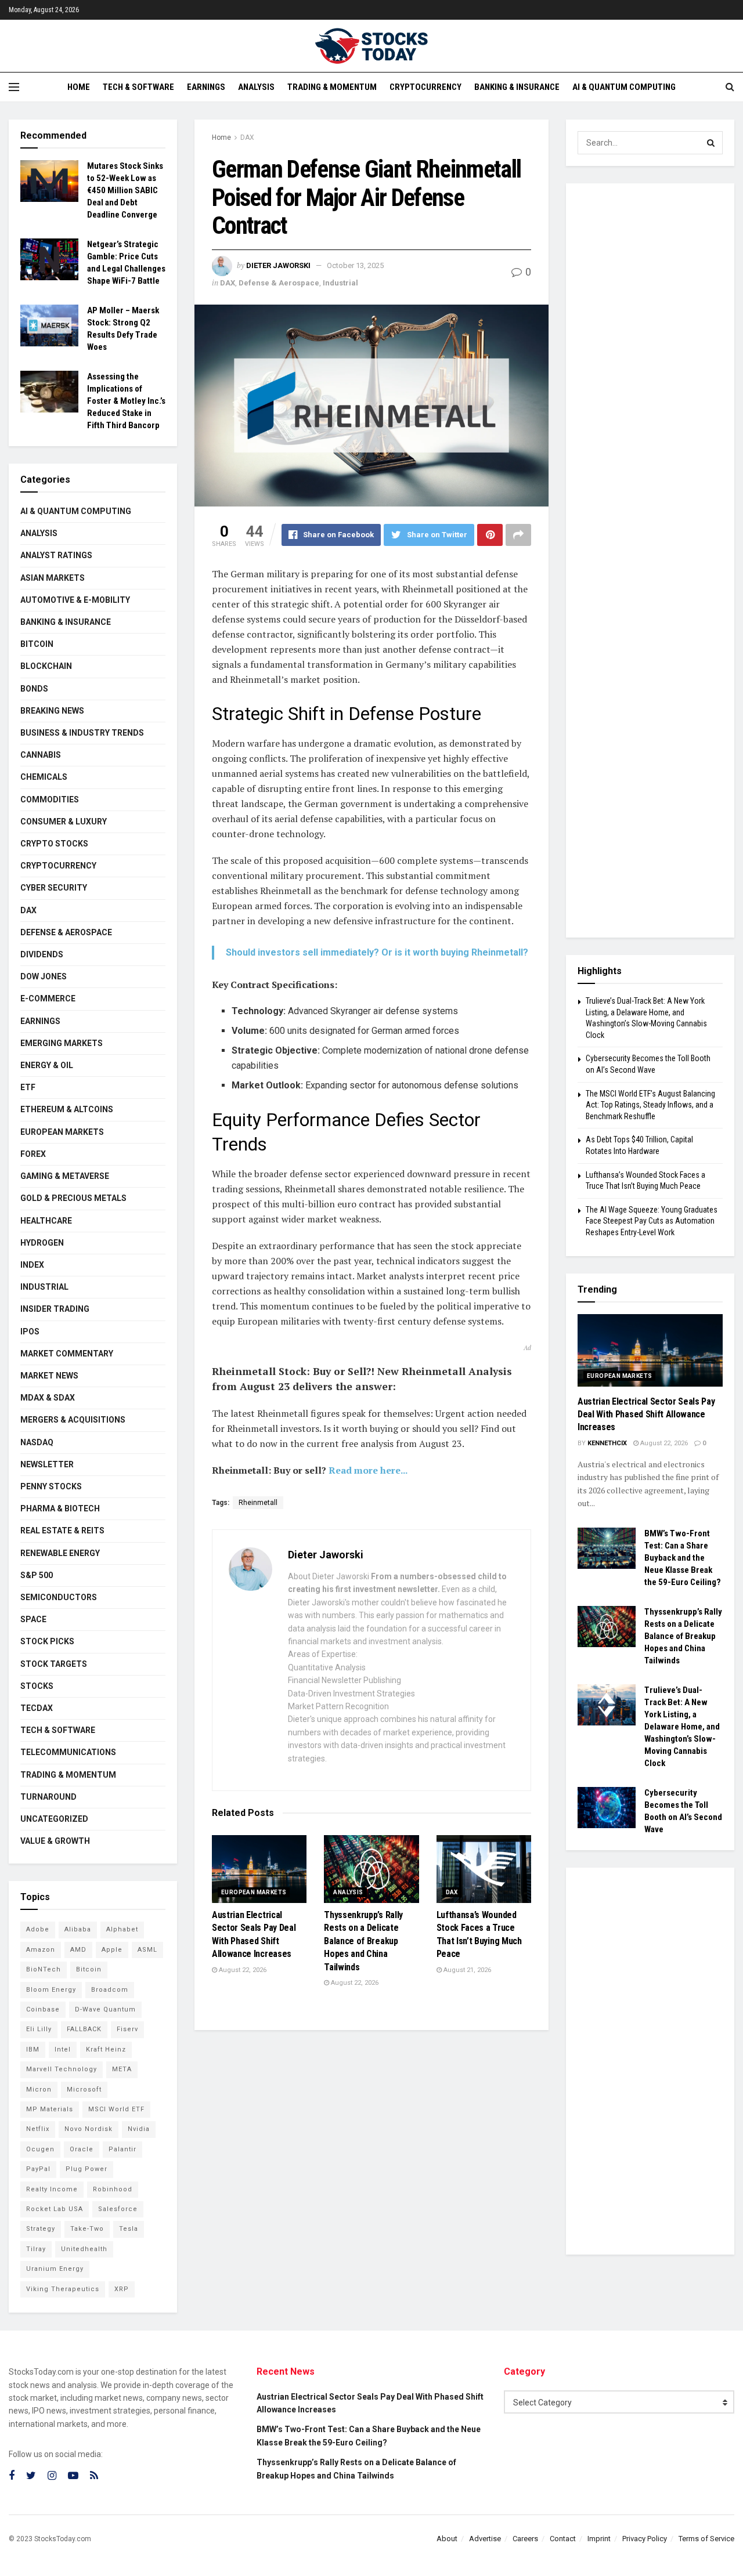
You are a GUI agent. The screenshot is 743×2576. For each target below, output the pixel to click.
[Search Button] (711, 143)
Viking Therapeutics (63, 2289)
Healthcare (46, 1221)
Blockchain (46, 666)
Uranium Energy (55, 2269)
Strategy (41, 2229)
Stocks (37, 1686)
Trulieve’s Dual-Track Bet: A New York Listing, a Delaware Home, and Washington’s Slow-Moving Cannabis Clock (682, 1727)
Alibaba (78, 1929)
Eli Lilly (39, 2029)
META (122, 2069)
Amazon (41, 1950)
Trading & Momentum (332, 87)
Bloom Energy (51, 1990)
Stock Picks (47, 1641)
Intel (63, 2049)
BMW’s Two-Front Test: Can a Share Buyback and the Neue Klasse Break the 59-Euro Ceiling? (683, 1558)
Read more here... (368, 1470)
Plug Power (86, 2169)
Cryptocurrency (425, 87)
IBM (33, 2049)
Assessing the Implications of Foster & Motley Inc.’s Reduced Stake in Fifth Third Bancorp (126, 401)
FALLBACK (84, 2029)
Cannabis (41, 755)
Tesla (129, 2229)
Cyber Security (54, 888)
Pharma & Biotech (60, 1508)
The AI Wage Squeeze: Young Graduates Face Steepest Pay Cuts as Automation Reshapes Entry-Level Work (652, 1221)
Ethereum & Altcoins (67, 1109)
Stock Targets (54, 1664)
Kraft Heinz (106, 2049)
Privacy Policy (645, 2539)
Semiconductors (59, 1597)
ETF (28, 1087)
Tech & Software (138, 87)
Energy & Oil (47, 1065)
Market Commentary (67, 1354)
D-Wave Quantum (105, 2009)
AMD (78, 1950)
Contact (563, 2539)
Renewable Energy (60, 1553)
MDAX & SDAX (48, 1398)
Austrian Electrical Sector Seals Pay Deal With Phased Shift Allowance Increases (646, 1414)
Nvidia (139, 2129)
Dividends (42, 954)
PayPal (38, 2169)
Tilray (36, 2249)
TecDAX (37, 1708)
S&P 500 (37, 1575)
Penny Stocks (51, 1486)
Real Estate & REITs (62, 1531)
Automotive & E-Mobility (75, 600)
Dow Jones (44, 976)
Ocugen (40, 2149)
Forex (33, 1154)
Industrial (340, 283)
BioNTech (44, 1969)
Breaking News (52, 711)
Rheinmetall (258, 1503)
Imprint (599, 2539)
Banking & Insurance (517, 87)
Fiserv (127, 2029)
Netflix (38, 2129)
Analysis (256, 87)
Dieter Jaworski (278, 265)
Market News (49, 1376)
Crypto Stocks (54, 844)
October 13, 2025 (355, 265)
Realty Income (52, 2189)
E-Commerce (48, 998)
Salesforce (118, 2209)
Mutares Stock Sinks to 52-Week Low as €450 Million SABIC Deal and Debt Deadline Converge (125, 190)
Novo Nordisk (89, 2129)
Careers (525, 2539)
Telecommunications (68, 1752)
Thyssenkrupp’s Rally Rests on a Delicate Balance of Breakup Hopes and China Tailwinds (363, 1941)
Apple (112, 1950)
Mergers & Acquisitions (73, 1420)
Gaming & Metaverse (65, 1176)
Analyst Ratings (56, 555)
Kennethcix (607, 1443)
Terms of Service (706, 2539)
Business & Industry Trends (82, 733)
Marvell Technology (62, 2069)
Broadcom (110, 1990)
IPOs (30, 1332)
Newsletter (47, 1464)
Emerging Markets (62, 1043)
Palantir (122, 2149)
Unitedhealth (84, 2249)
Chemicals (44, 777)
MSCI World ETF (116, 2109)
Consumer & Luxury (64, 822)
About (447, 2539)
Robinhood (113, 2189)
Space (33, 1619)
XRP (122, 2289)
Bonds (34, 689)
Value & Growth (55, 1841)
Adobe (38, 1929)
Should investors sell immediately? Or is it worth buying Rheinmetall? (377, 952)
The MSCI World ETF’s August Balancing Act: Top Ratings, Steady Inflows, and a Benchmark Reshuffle (650, 1105)
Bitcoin (37, 644)
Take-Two (87, 2229)
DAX (247, 138)
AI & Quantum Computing (624, 87)
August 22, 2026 (242, 1970)
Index (32, 1265)
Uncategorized (54, 1819)
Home (79, 87)
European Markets (254, 1892)
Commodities (50, 799)
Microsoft (84, 2090)
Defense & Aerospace (279, 283)
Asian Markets (53, 578)
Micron (39, 2090)
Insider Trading (55, 1309)
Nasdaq (37, 1442)
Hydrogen (42, 1243)
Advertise (485, 2539)
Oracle (82, 2149)
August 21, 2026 (466, 1970)
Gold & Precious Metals (73, 1198)
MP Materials (50, 2109)
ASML (147, 1950)
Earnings (206, 87)
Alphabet (122, 1929)
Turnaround (48, 1797)
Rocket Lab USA (55, 2209)
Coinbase (43, 2009)
